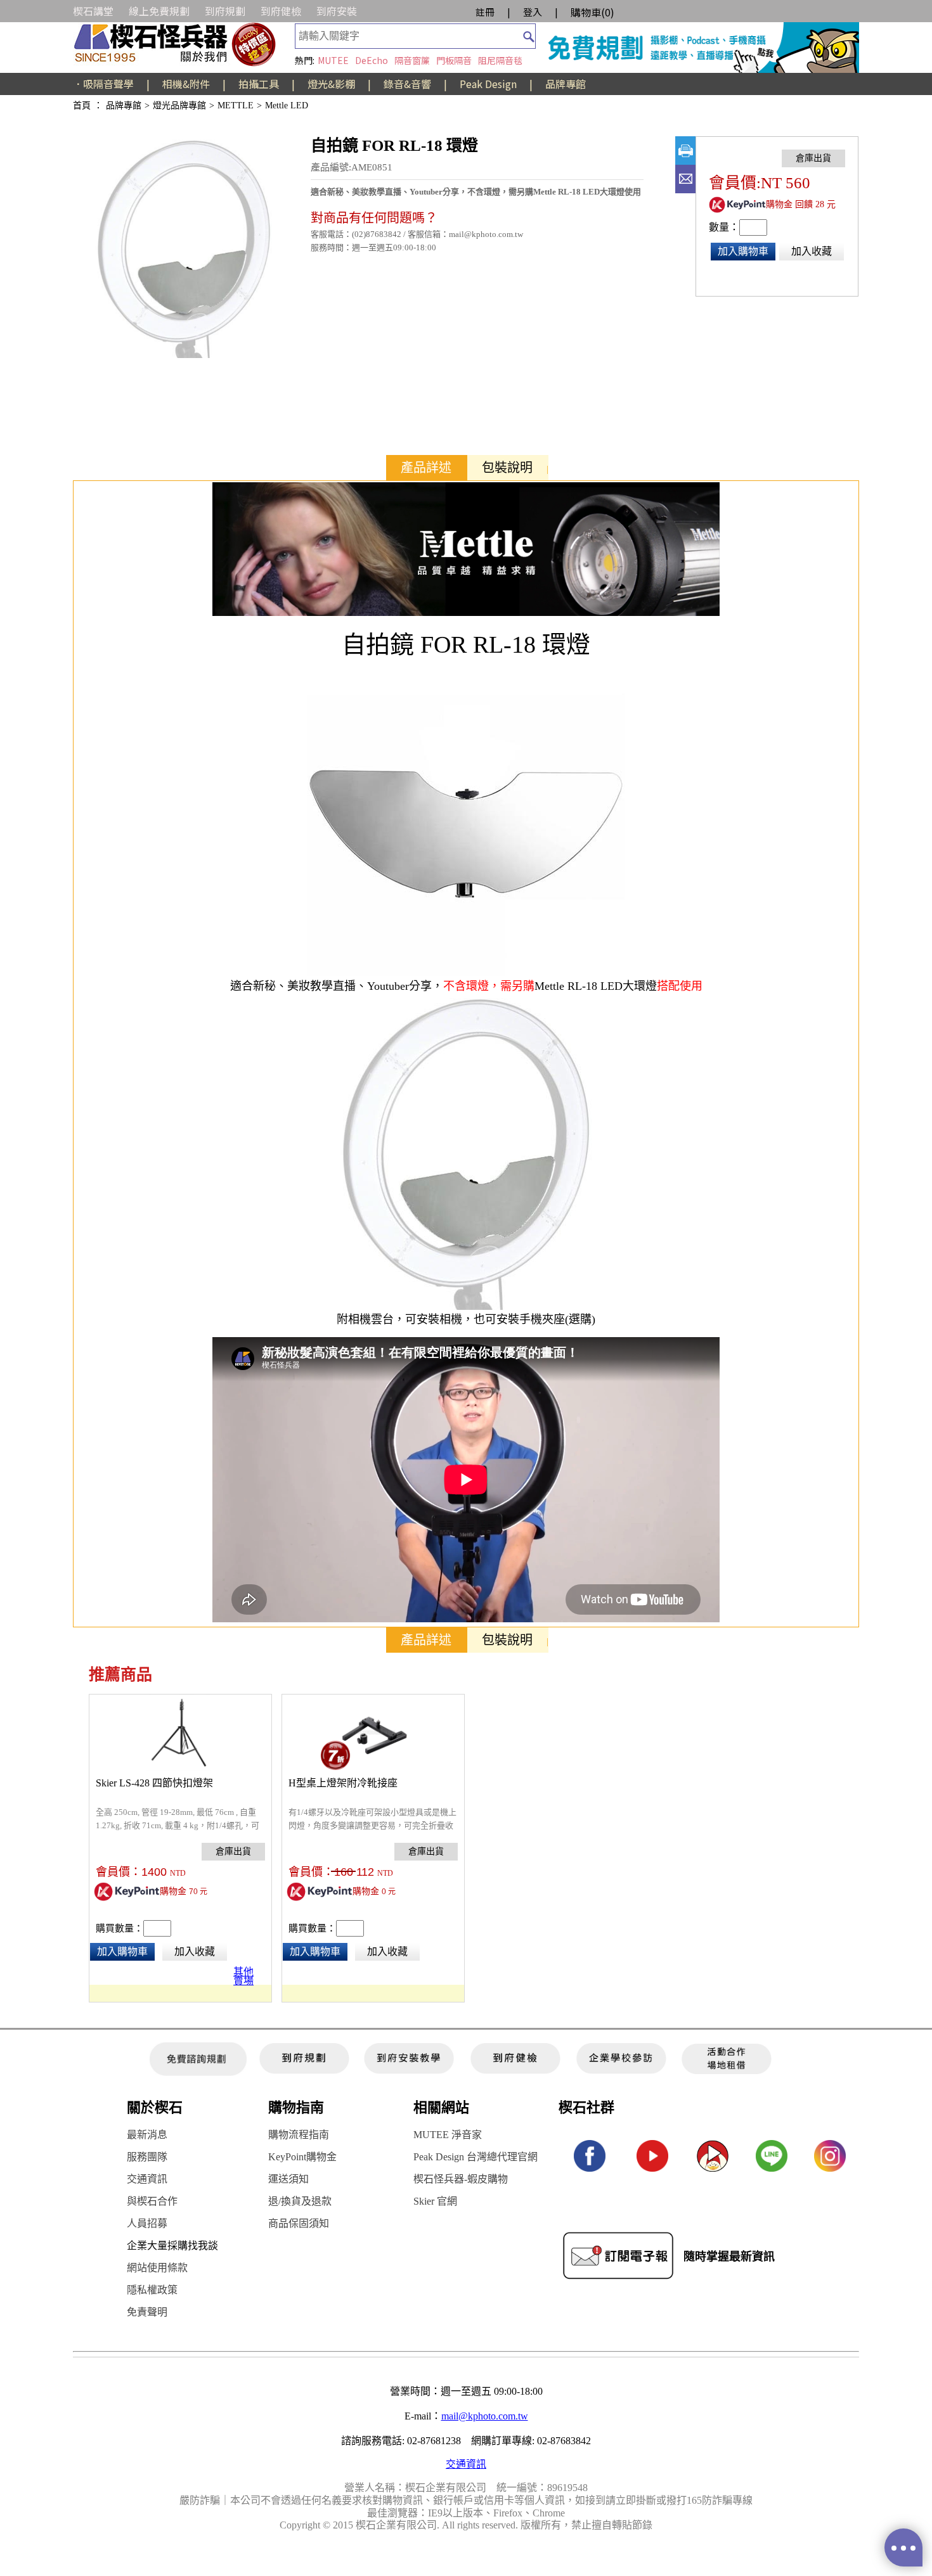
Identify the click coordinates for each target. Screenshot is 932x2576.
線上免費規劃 (159, 11)
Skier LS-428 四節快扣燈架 (154, 1783)
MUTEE (333, 60)
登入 (533, 12)
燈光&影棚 (331, 84)
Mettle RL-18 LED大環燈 (596, 986)
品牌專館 (566, 84)
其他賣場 (243, 1974)
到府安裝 (337, 11)
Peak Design (488, 84)
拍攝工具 (259, 84)
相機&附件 (186, 84)
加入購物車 (743, 251)
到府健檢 (281, 11)
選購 (580, 1319)
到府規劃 (225, 11)
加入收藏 (812, 251)
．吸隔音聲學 (103, 84)
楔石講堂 (93, 11)
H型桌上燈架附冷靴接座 (343, 1783)
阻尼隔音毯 (500, 60)
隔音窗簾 (412, 60)
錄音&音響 (407, 84)
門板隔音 (454, 60)
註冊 (485, 12)
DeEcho (372, 60)
